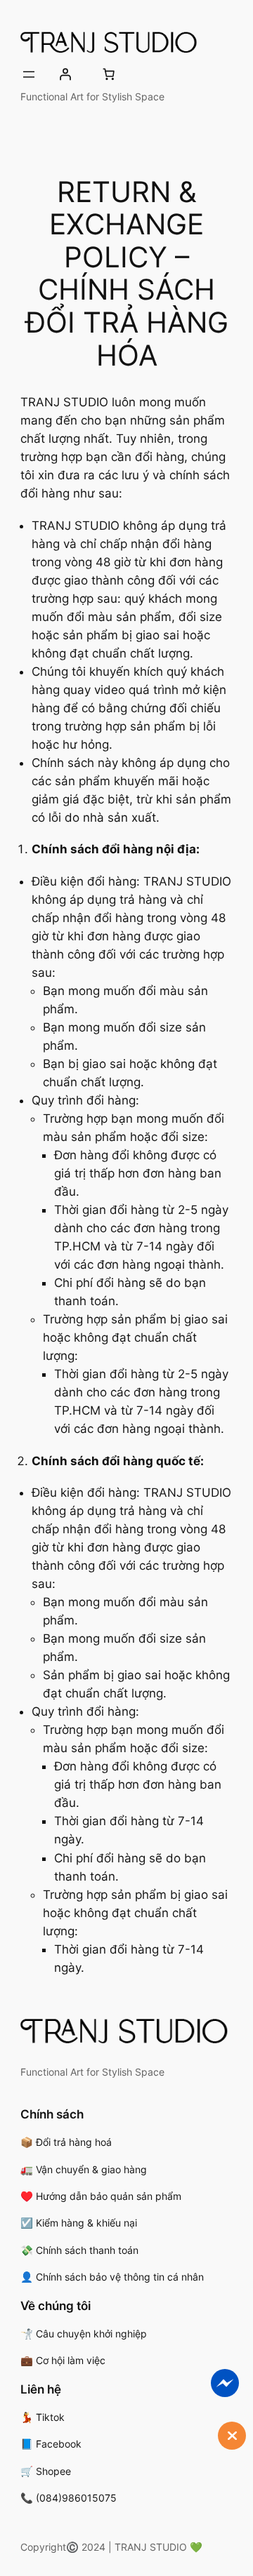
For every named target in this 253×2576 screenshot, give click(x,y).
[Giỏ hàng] (108, 74)
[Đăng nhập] (65, 74)
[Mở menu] (29, 74)
